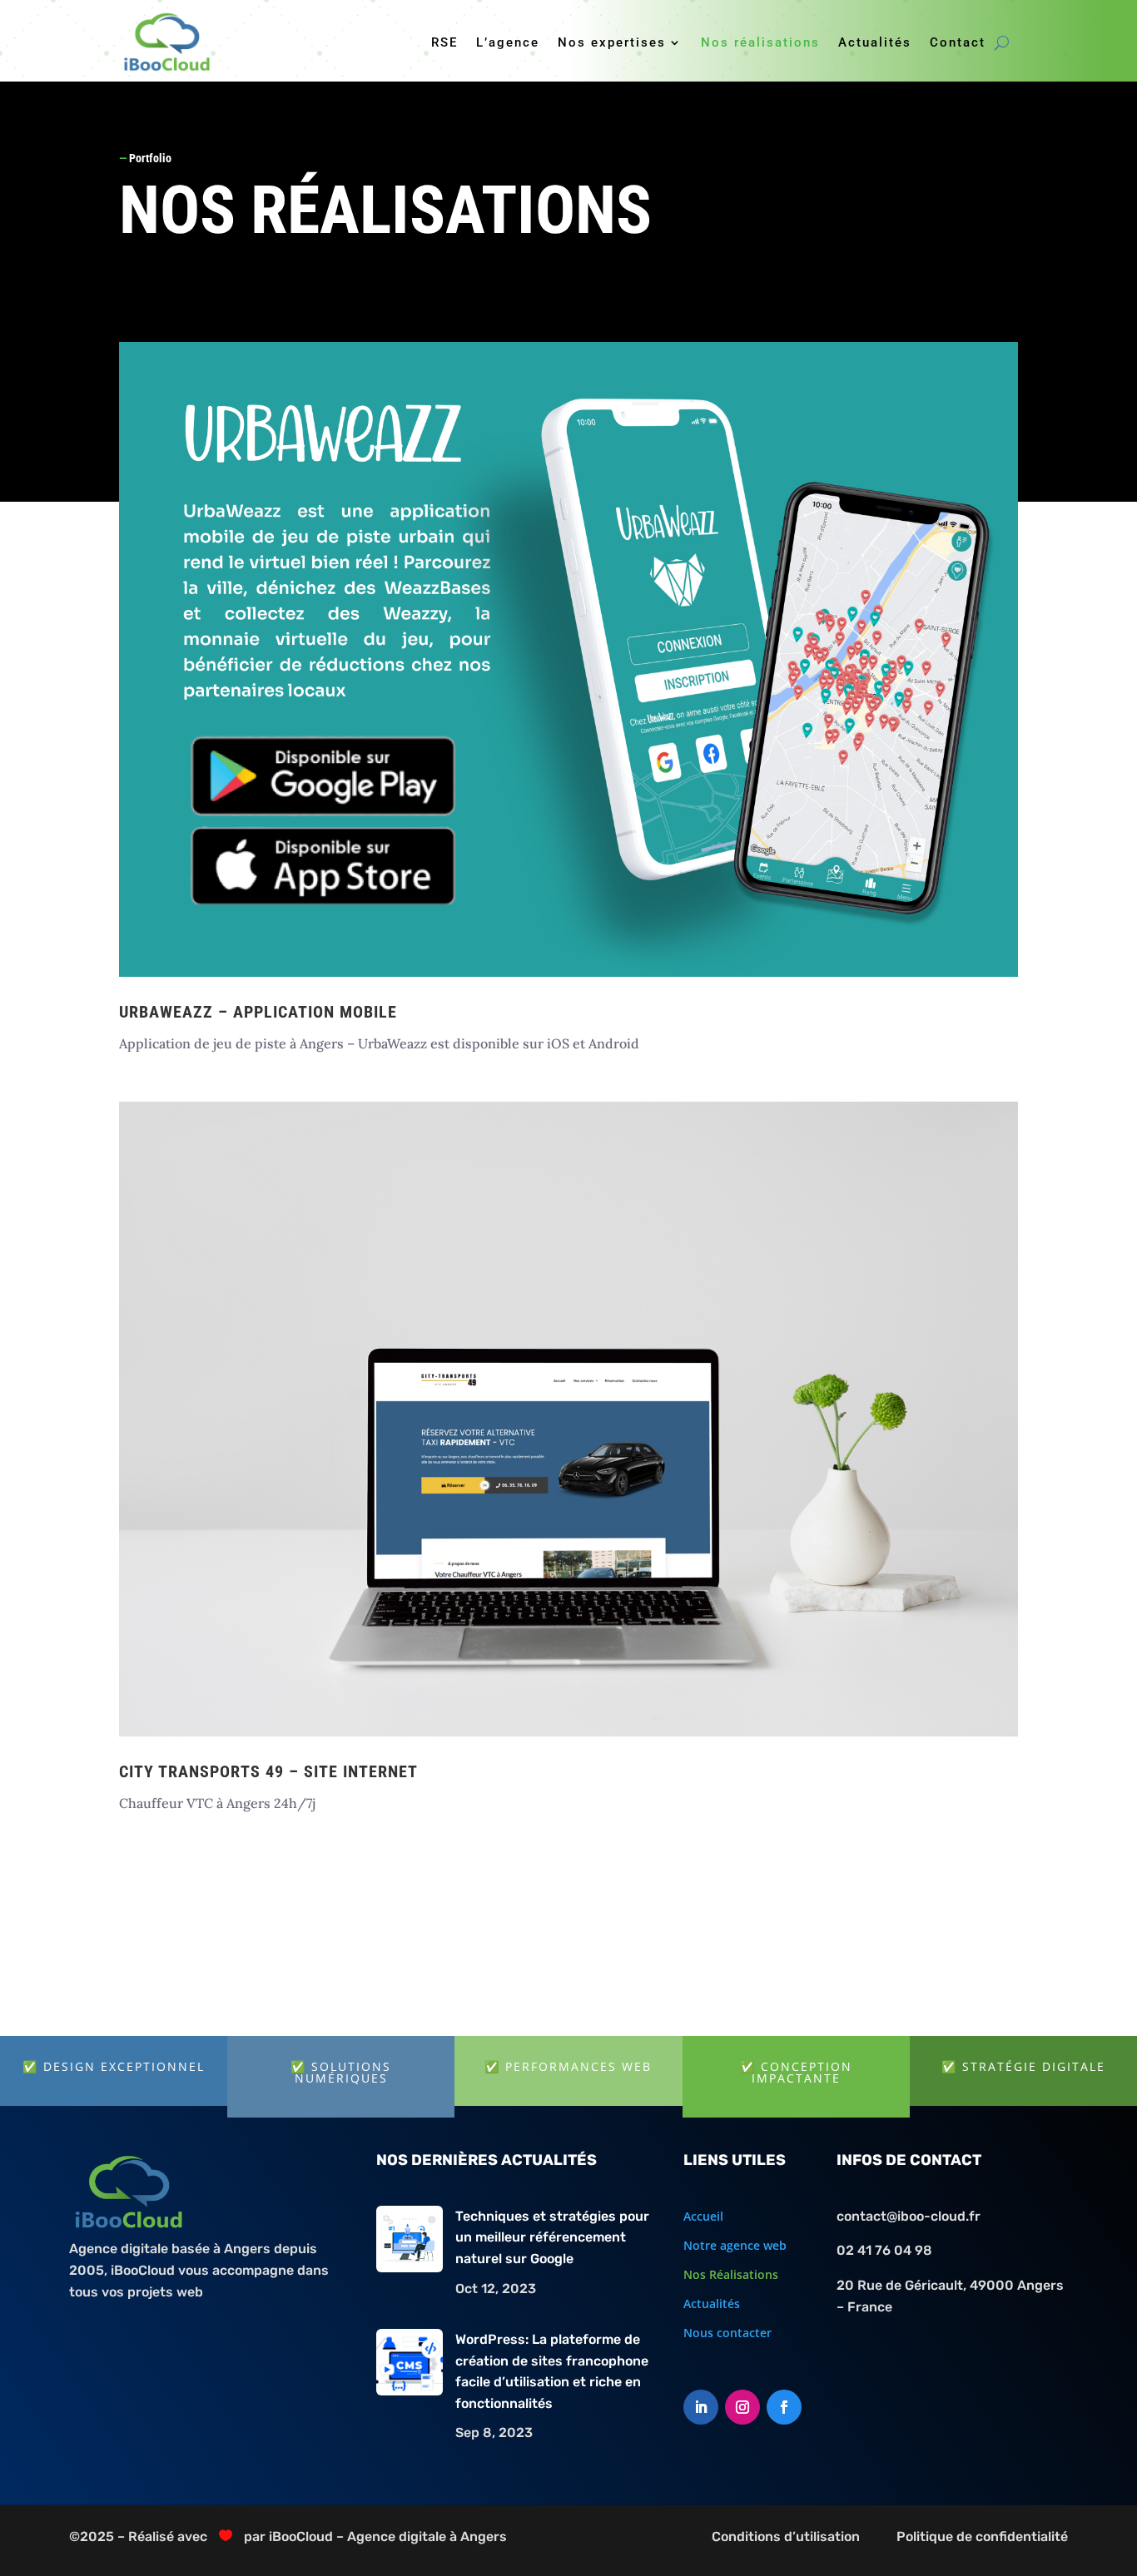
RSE (444, 42)
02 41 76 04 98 (884, 2250)
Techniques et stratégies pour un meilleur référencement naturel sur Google (552, 2237)
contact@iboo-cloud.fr (909, 2216)
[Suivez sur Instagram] (742, 2407)
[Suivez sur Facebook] (784, 2407)
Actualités (875, 42)
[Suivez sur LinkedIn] (701, 2407)
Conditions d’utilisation (786, 2536)
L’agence (508, 42)
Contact (958, 42)
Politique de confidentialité (982, 2536)
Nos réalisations (760, 42)
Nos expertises (612, 42)
